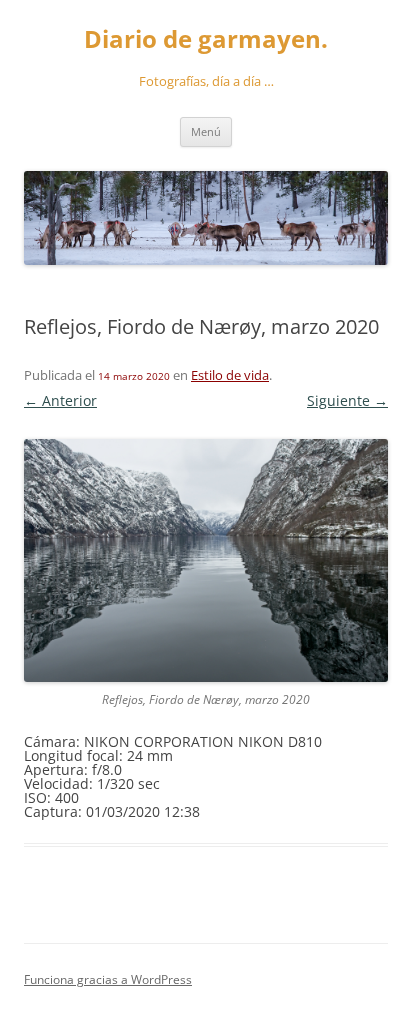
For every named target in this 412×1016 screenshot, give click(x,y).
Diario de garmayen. (206, 39)
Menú (206, 131)
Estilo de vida (230, 375)
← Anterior (60, 400)
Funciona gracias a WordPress (108, 979)
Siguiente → (347, 400)
